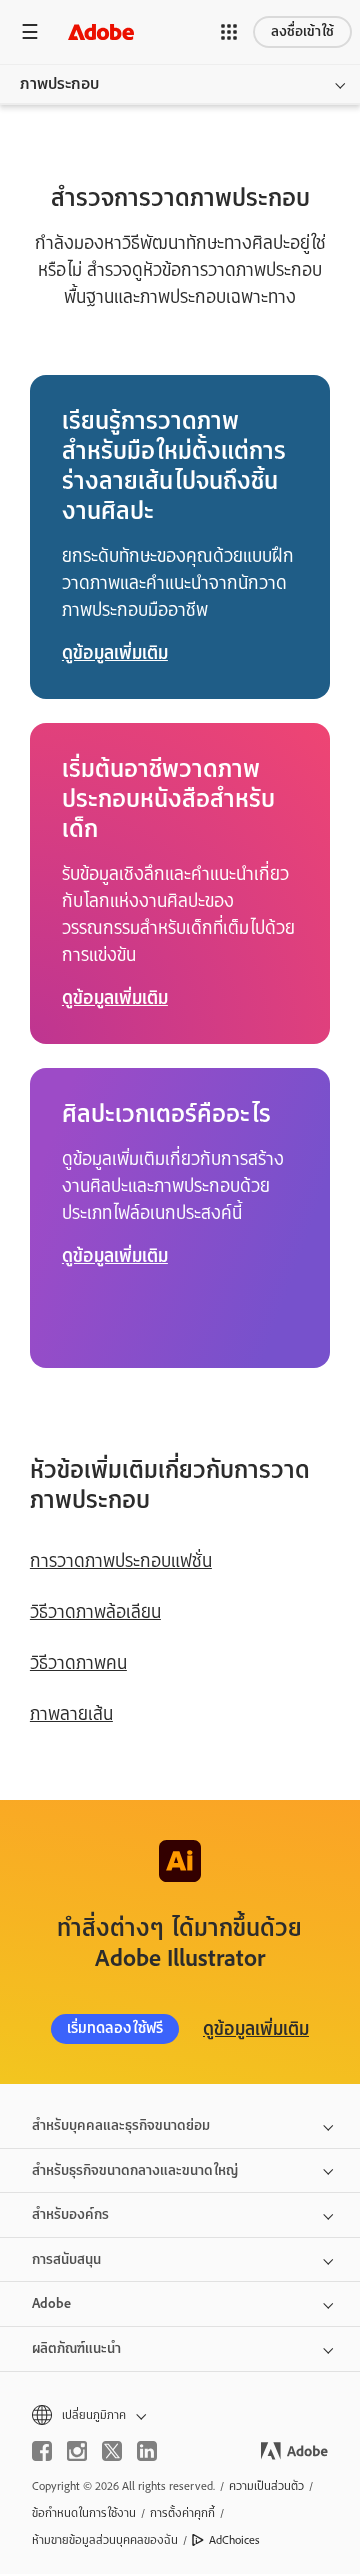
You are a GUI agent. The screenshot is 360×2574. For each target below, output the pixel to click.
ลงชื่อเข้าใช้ (302, 31)
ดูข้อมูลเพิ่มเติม (256, 2029)
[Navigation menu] (30, 31)
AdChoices (234, 2540)
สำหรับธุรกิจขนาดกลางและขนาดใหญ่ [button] (135, 2170)
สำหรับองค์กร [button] (70, 2214)
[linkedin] (147, 2451)
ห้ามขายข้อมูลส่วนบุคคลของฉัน (105, 2540)
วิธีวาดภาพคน (78, 1663)
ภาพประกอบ (59, 84)
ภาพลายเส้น (71, 1714)
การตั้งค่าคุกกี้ (182, 2513)
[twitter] (112, 2451)
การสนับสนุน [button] (66, 2259)
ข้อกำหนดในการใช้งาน (84, 2513)
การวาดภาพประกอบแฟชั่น (121, 1561)
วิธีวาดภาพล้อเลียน (95, 1612)
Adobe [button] (51, 2303)
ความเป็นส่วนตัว (266, 2486)
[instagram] (77, 2451)
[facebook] (42, 2451)
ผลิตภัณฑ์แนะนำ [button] (76, 2348)
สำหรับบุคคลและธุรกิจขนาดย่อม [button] (121, 2125)
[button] (229, 32)
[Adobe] (101, 31)
